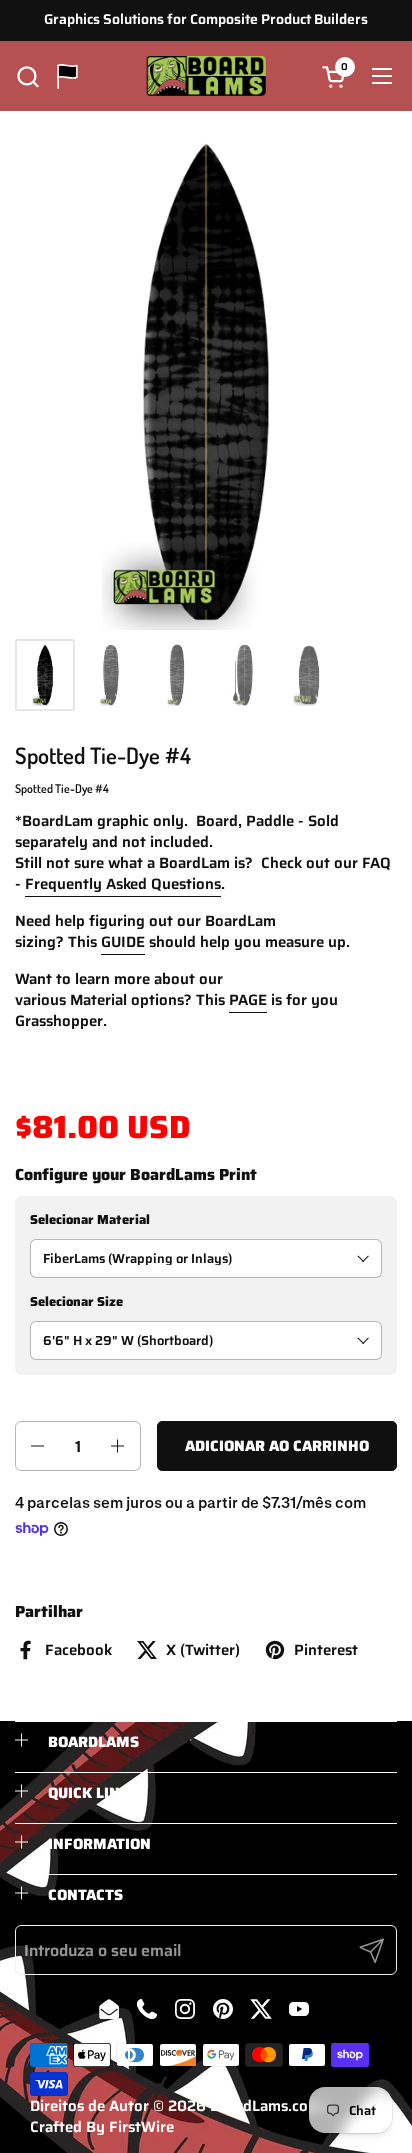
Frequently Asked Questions (123, 884)
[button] (27, 76)
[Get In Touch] (67, 76)
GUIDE (123, 942)
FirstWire (141, 2127)
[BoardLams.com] (206, 76)
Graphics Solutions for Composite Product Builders (206, 19)
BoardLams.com (265, 2106)
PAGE (248, 1000)
